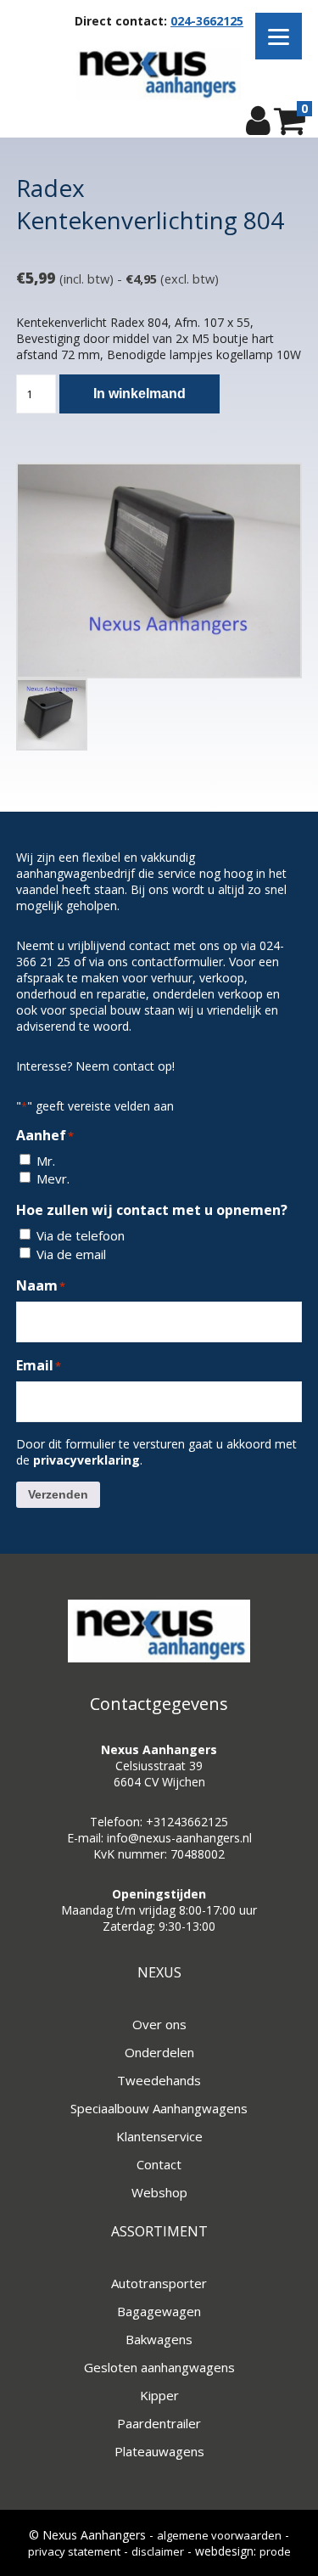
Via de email (71, 1254)
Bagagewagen (159, 2311)
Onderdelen (159, 2052)
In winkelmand (139, 394)
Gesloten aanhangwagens (159, 2367)
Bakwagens (159, 2339)
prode (275, 2551)
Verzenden (58, 1494)
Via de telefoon (81, 1235)
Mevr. (53, 1178)
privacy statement (74, 2551)
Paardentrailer (159, 2423)
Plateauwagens (159, 2451)
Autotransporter (159, 2283)
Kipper (159, 2395)
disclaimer (158, 2551)
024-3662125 (207, 21)
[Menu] (279, 36)
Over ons (159, 2024)
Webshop (159, 2192)
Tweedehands (159, 2080)
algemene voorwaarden (219, 2535)
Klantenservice (159, 2136)
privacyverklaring (86, 1460)
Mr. (46, 1161)
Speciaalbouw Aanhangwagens (159, 2108)
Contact (159, 2164)
